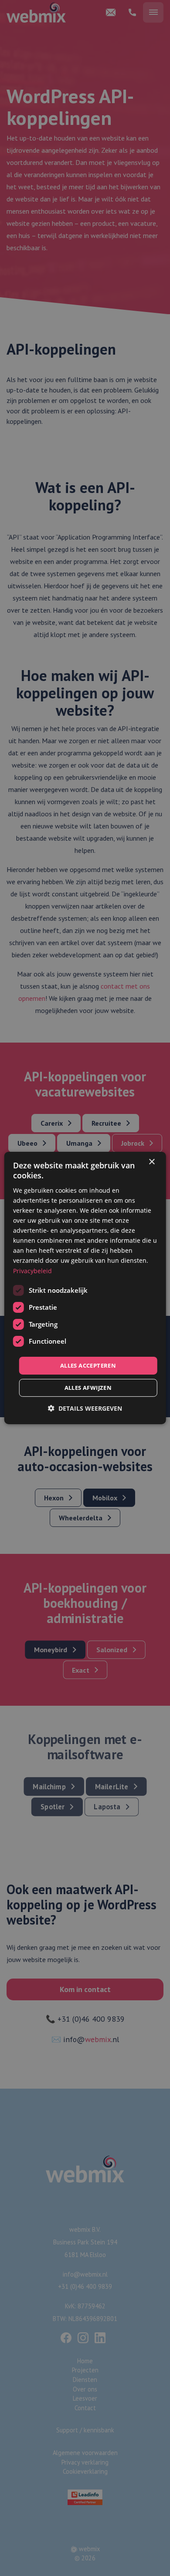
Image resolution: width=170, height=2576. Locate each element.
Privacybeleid (32, 1270)
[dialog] (85, 1288)
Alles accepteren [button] (88, 1365)
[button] (85, 1408)
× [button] (151, 1162)
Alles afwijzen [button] (88, 1388)
